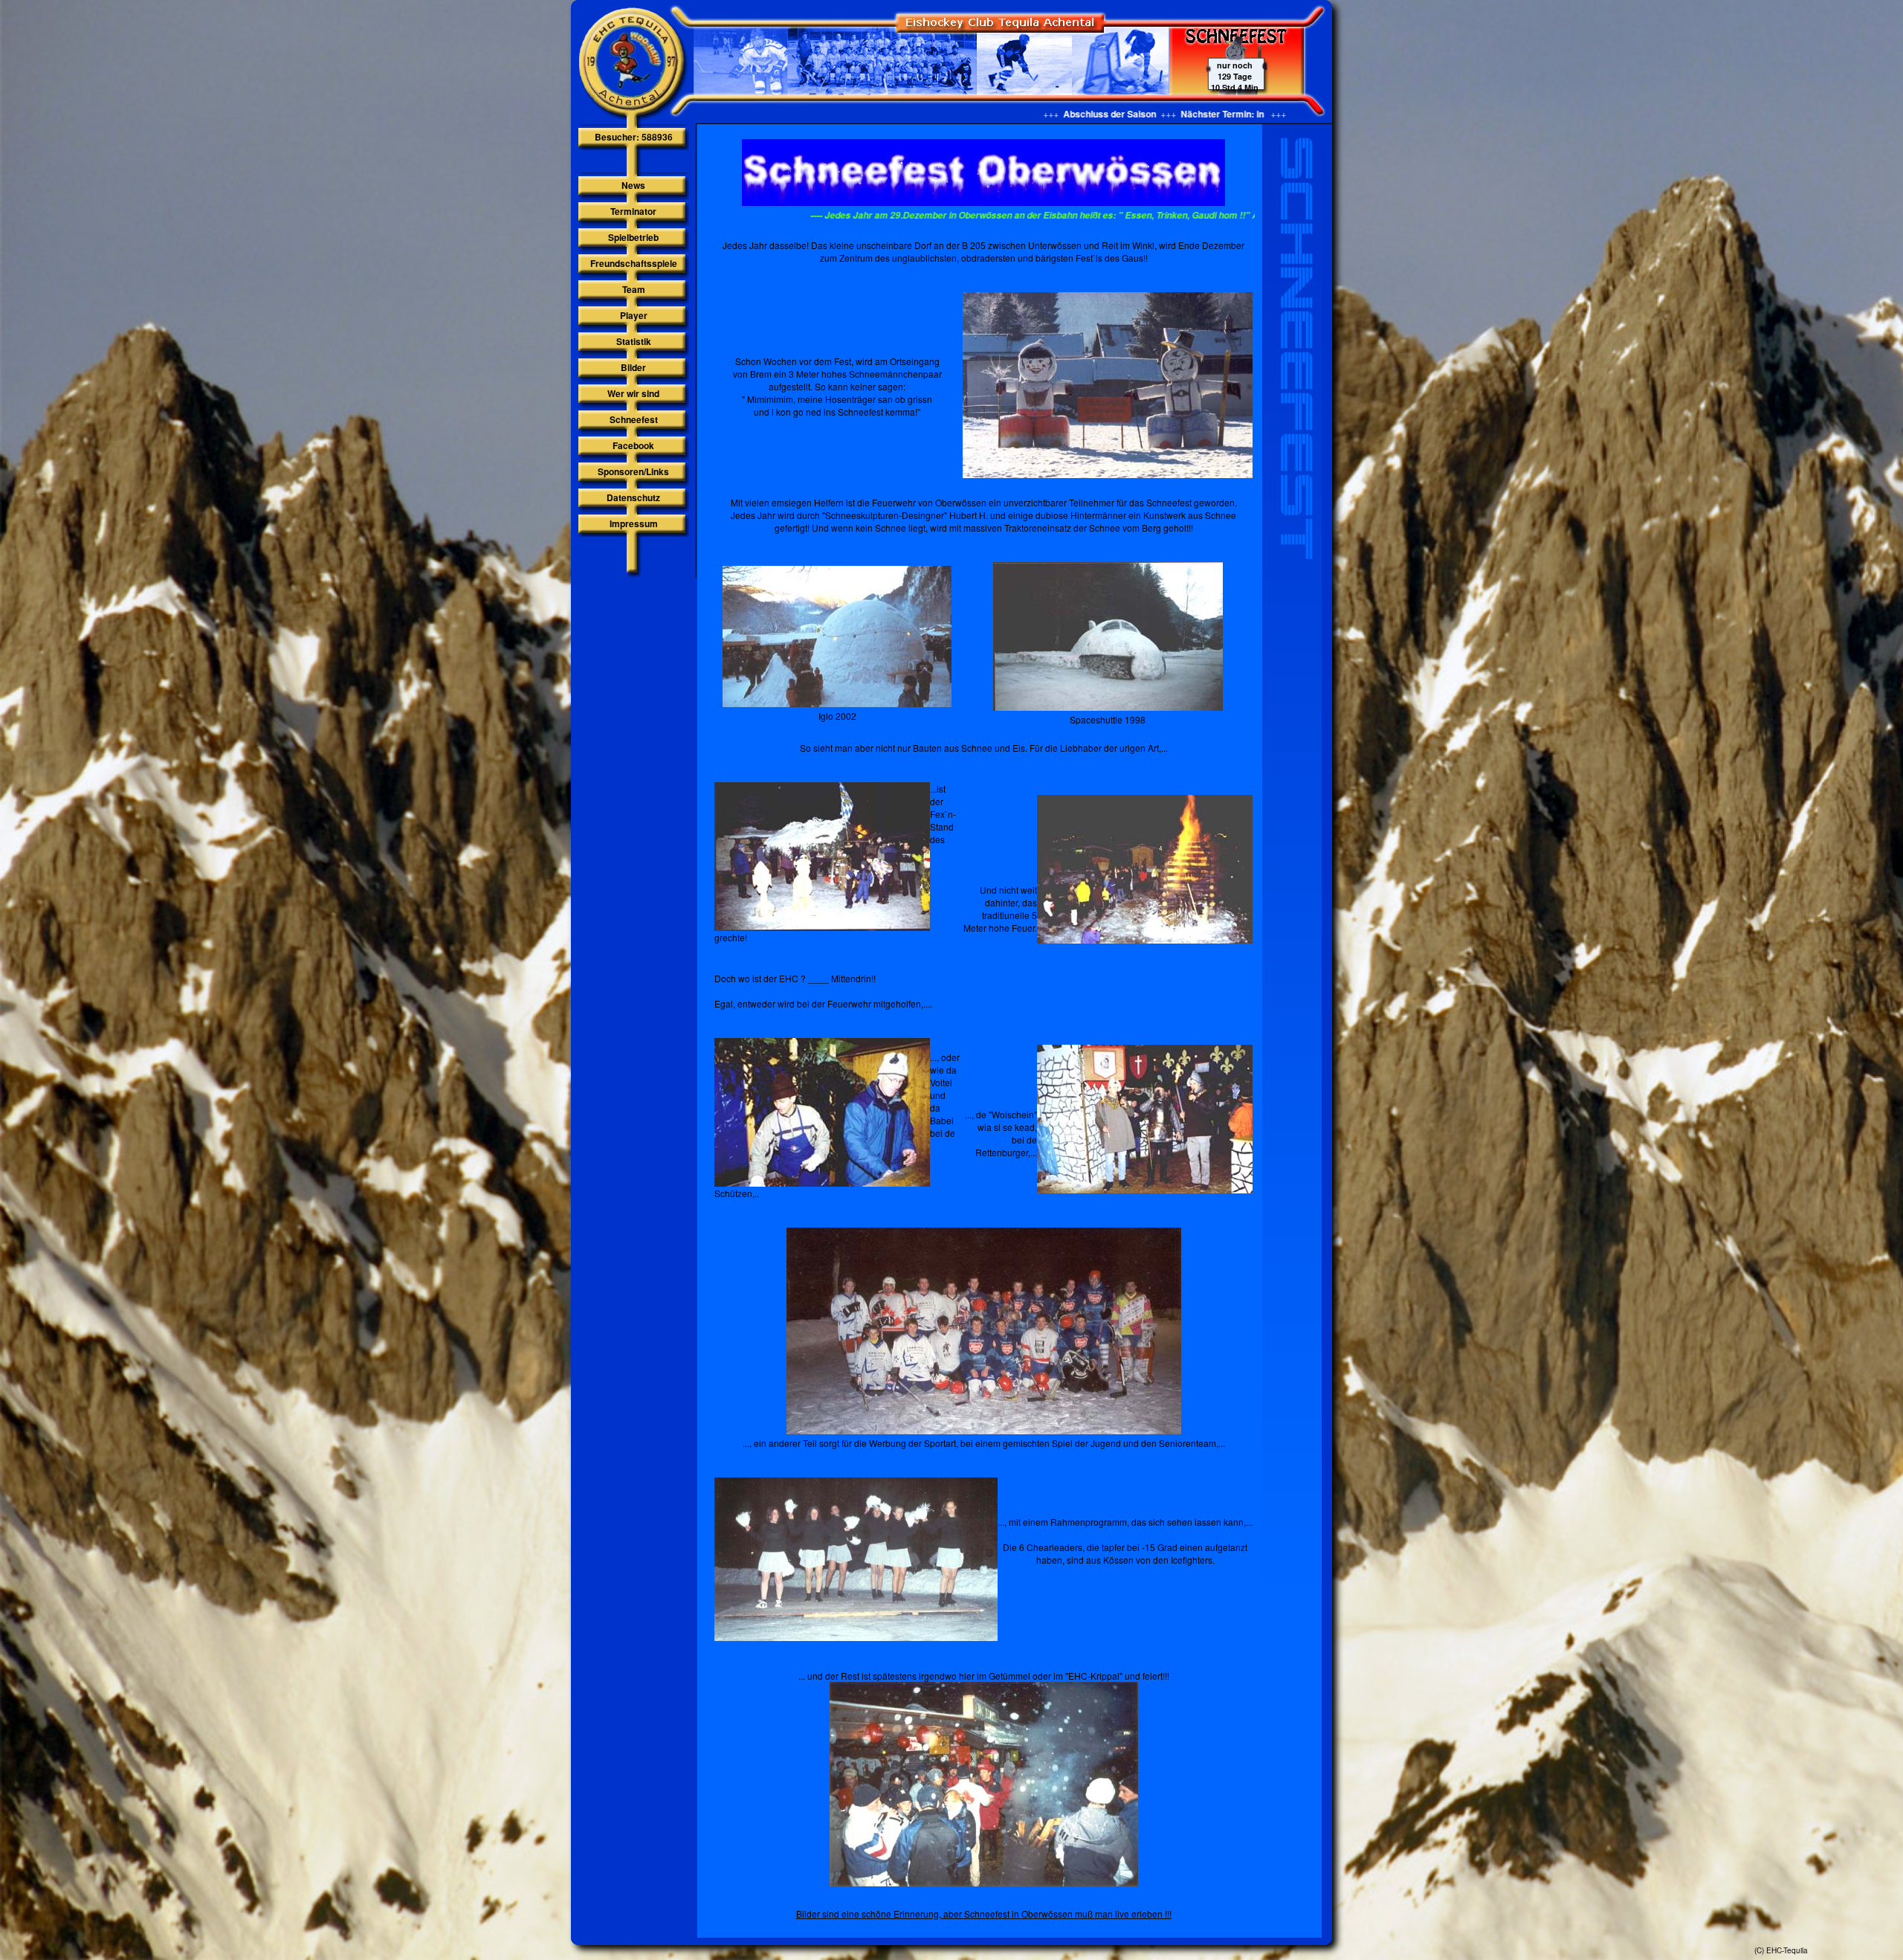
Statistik (634, 341)
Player (634, 315)
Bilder (633, 367)
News (633, 185)
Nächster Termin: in (1081, 114)
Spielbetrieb (633, 237)
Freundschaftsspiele (634, 263)
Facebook (633, 445)
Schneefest (634, 419)
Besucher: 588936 (634, 137)
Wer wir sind (633, 393)
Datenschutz (633, 497)
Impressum (634, 523)
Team (634, 289)
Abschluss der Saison (967, 114)
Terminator (633, 211)
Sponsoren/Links (633, 471)
